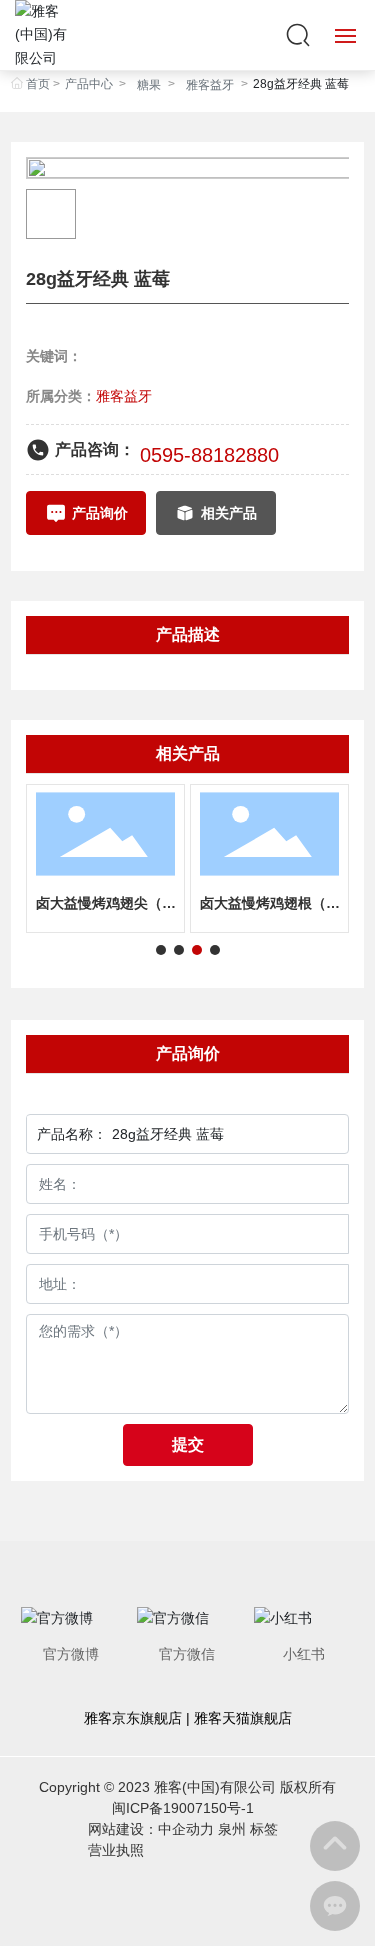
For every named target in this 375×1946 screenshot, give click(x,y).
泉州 (232, 1829)
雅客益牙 (210, 85)
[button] (161, 950)
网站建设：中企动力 (151, 1829)
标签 (264, 1829)
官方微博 (71, 1654)
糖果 (149, 85)
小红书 (304, 1654)
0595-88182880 (209, 455)
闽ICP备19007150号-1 (183, 1808)
